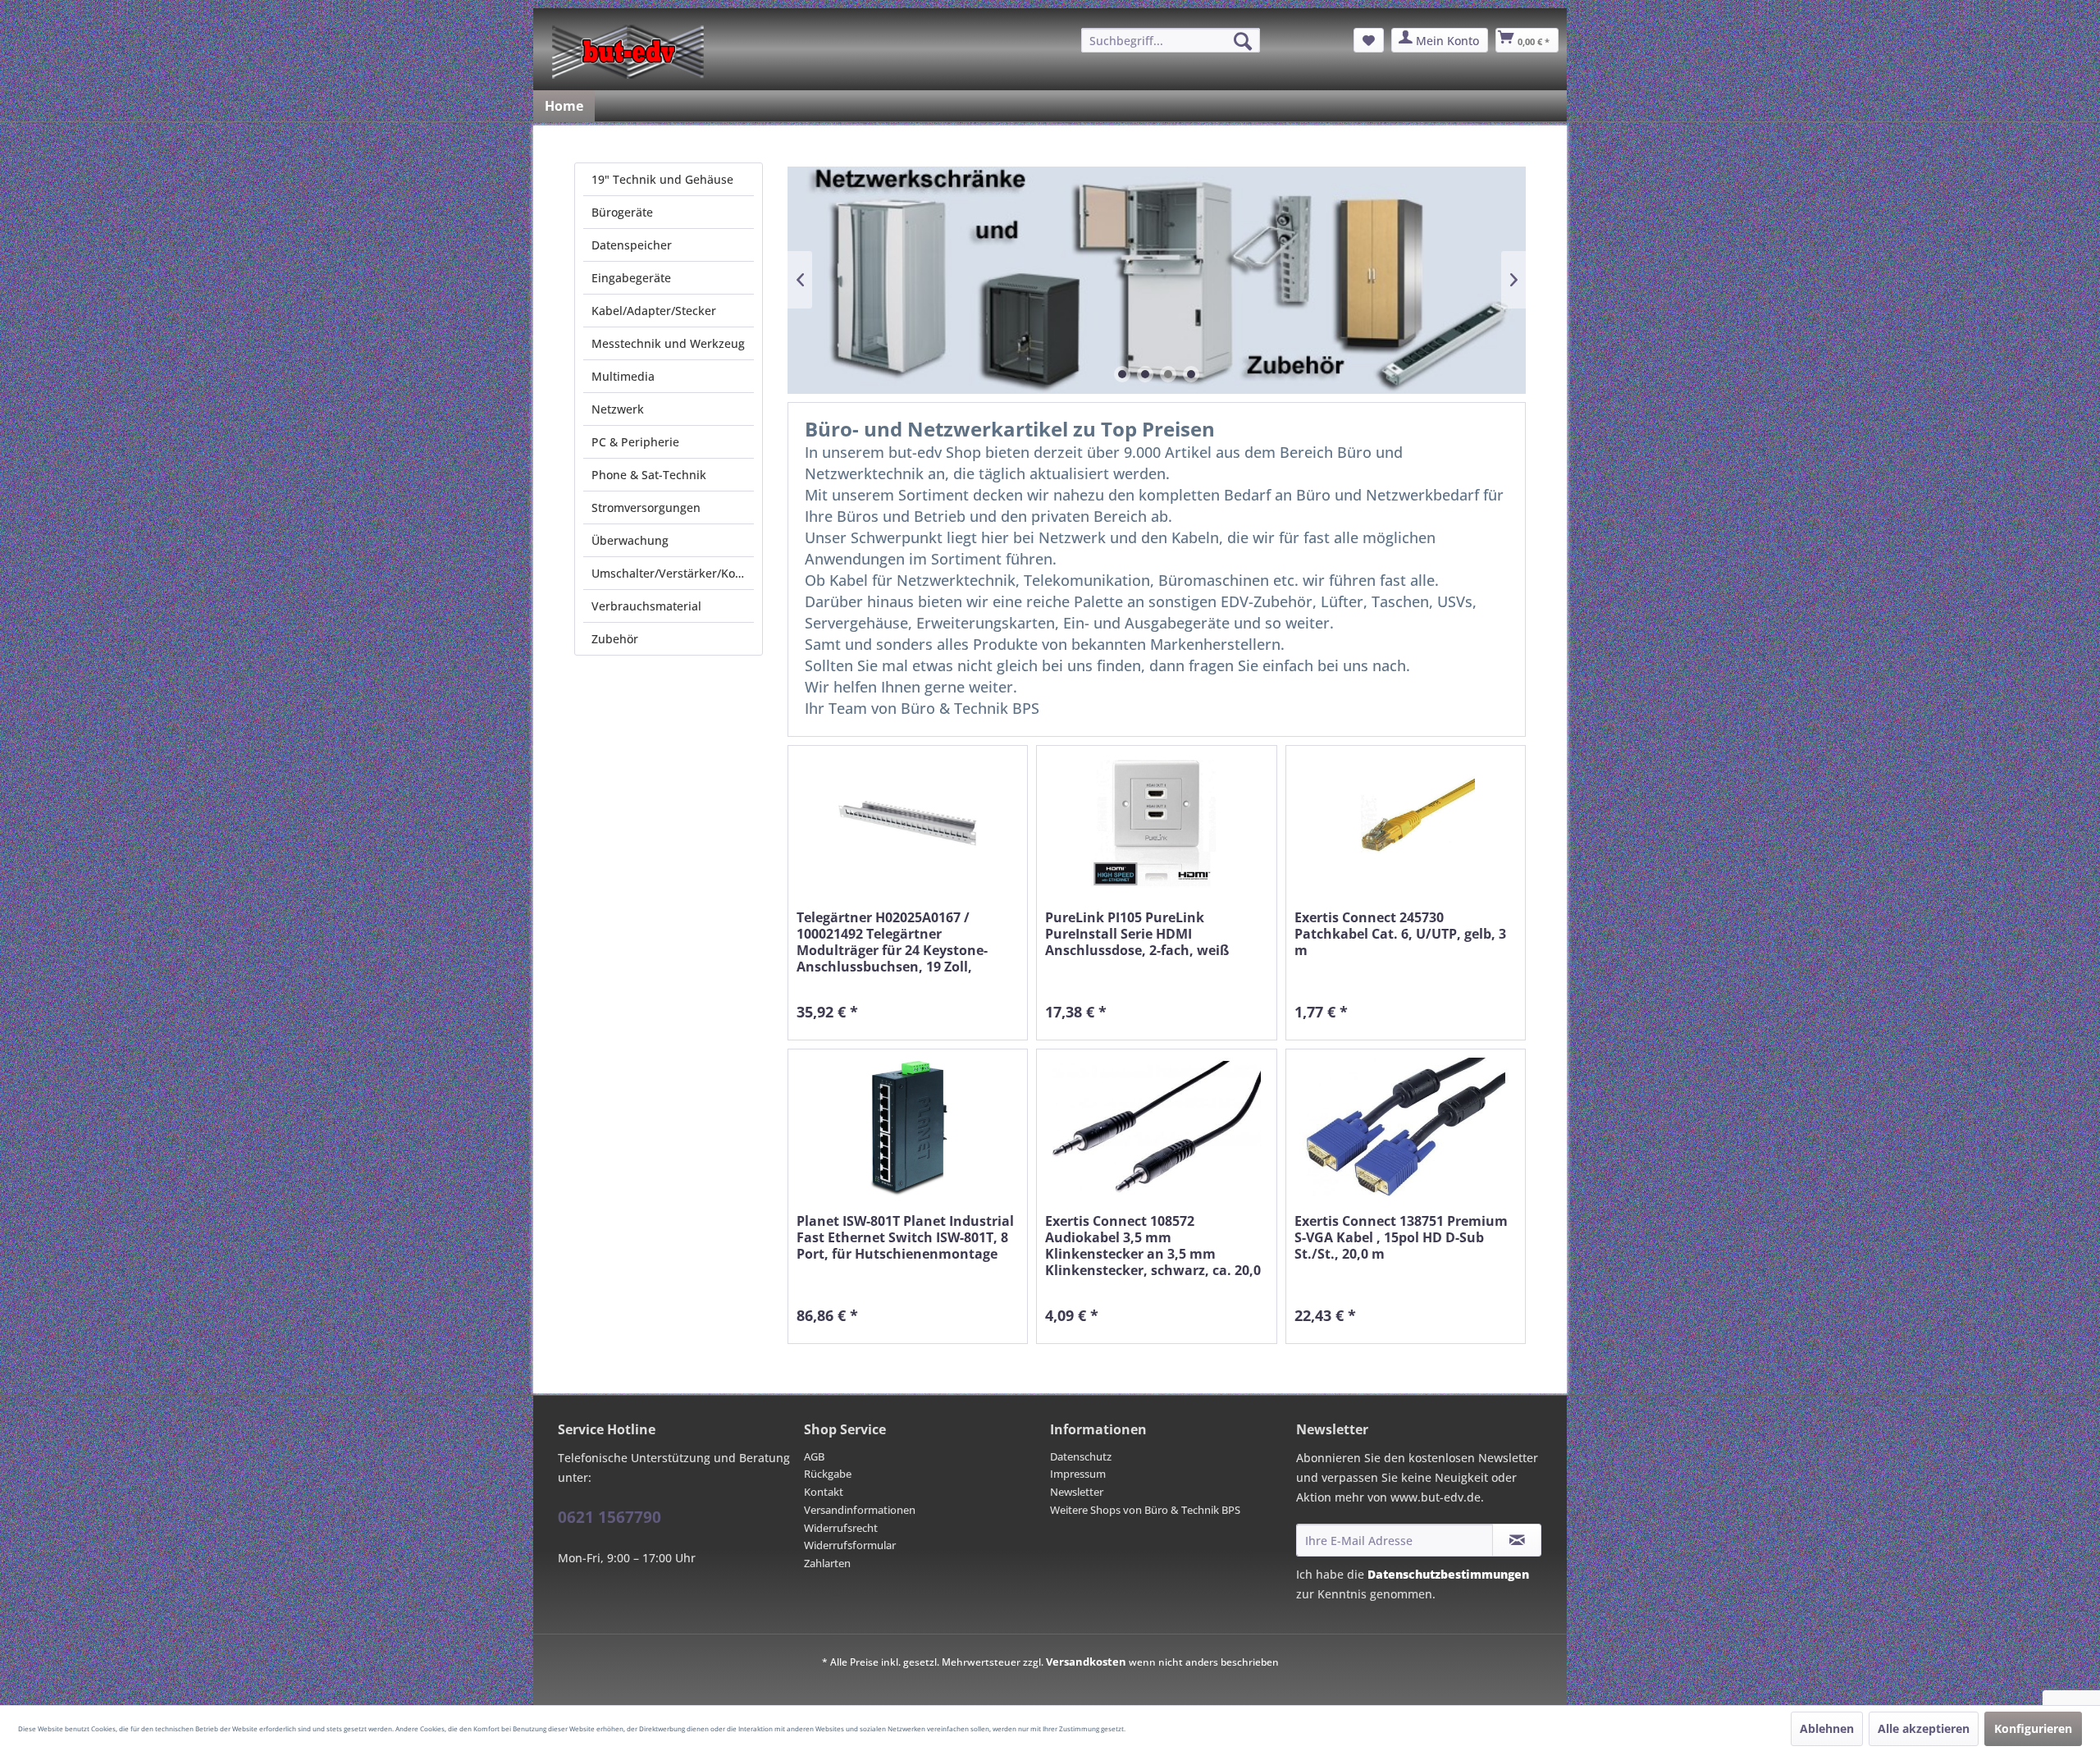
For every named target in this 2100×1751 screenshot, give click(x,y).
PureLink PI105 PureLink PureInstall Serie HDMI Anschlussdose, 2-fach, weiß (1137, 934)
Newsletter (1077, 1492)
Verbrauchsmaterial (646, 606)
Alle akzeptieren (1924, 1728)
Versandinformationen (860, 1510)
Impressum (1078, 1474)
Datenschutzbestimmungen (1448, 1574)
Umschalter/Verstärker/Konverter (673, 573)
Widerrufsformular (850, 1545)
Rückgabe (828, 1474)
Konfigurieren (2033, 1728)
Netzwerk (618, 409)
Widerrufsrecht (841, 1528)
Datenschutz (1081, 1456)
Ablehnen (1827, 1728)
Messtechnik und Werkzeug (668, 343)
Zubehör (615, 639)
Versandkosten (1086, 1662)
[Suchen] (1243, 41)
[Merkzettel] (1369, 40)
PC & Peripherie (635, 442)
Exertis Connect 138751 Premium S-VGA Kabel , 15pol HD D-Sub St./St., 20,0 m (1401, 1238)
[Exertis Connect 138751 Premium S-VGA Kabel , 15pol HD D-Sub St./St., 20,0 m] (1406, 1127)
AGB (814, 1456)
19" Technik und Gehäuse (662, 179)
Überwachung (630, 540)
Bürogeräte (622, 212)
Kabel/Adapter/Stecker (654, 311)
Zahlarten (827, 1563)
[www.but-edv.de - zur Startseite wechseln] (628, 52)
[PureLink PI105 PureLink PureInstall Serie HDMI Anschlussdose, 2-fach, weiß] (1156, 823)
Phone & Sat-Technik (649, 475)
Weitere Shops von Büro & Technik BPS (1145, 1510)
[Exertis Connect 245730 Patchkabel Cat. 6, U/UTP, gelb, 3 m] (1406, 823)
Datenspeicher (632, 245)
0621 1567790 (609, 1517)
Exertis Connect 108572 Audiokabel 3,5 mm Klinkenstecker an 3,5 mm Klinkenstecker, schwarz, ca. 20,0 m (1153, 1246)
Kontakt (824, 1492)
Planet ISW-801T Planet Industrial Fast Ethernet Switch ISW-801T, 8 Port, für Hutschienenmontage (905, 1238)
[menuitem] (1171, 40)
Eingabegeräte (631, 278)
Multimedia (623, 376)
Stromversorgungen (646, 507)
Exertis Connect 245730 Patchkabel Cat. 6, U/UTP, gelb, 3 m (1400, 934)
